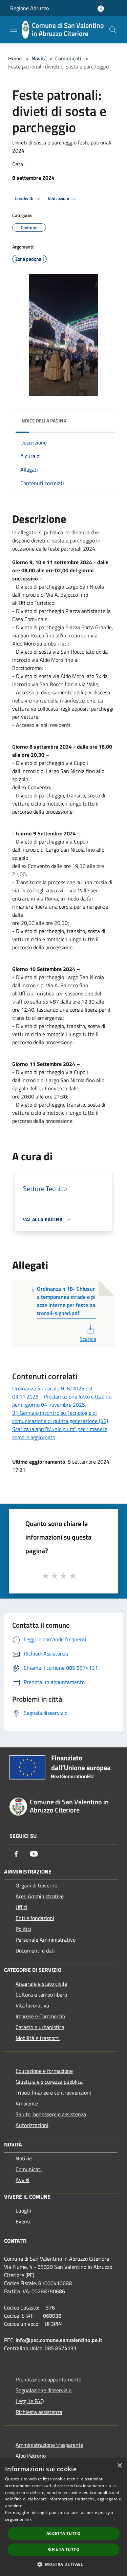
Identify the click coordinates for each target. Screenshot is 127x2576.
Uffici (22, 1907)
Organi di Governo (36, 1885)
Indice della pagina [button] (43, 421)
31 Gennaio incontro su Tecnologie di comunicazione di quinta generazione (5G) (60, 1417)
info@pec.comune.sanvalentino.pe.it (59, 2340)
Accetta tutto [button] (63, 2533)
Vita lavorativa (32, 2005)
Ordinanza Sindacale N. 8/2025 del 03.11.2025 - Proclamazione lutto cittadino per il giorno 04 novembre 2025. (62, 1396)
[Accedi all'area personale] (101, 9)
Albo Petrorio (31, 2456)
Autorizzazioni (32, 2125)
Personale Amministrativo (46, 1940)
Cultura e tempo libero (41, 1995)
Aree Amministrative (40, 1896)
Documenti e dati (35, 1950)
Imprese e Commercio (40, 2016)
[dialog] (63, 2517)
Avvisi (23, 2180)
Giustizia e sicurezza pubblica (49, 2082)
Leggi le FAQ (30, 2401)
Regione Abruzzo (29, 8)
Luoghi (23, 2211)
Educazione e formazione (44, 2071)
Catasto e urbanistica (40, 2027)
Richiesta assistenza (39, 2412)
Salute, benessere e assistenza (51, 2114)
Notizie (24, 2158)
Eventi (23, 2221)
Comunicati (68, 58)
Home (15, 58)
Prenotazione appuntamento (48, 2379)
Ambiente (27, 2103)
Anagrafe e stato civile (41, 1984)
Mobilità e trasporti (38, 2038)
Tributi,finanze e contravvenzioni (53, 2093)
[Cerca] (113, 30)
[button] (63, 2564)
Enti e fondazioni (35, 1918)
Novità (39, 58)
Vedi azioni (59, 198)
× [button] (119, 2466)
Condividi (24, 198)
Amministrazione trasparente (49, 2445)
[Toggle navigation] (14, 29)
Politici (23, 1929)
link (28, 2519)
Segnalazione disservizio (44, 2390)
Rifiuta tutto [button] (63, 2549)
